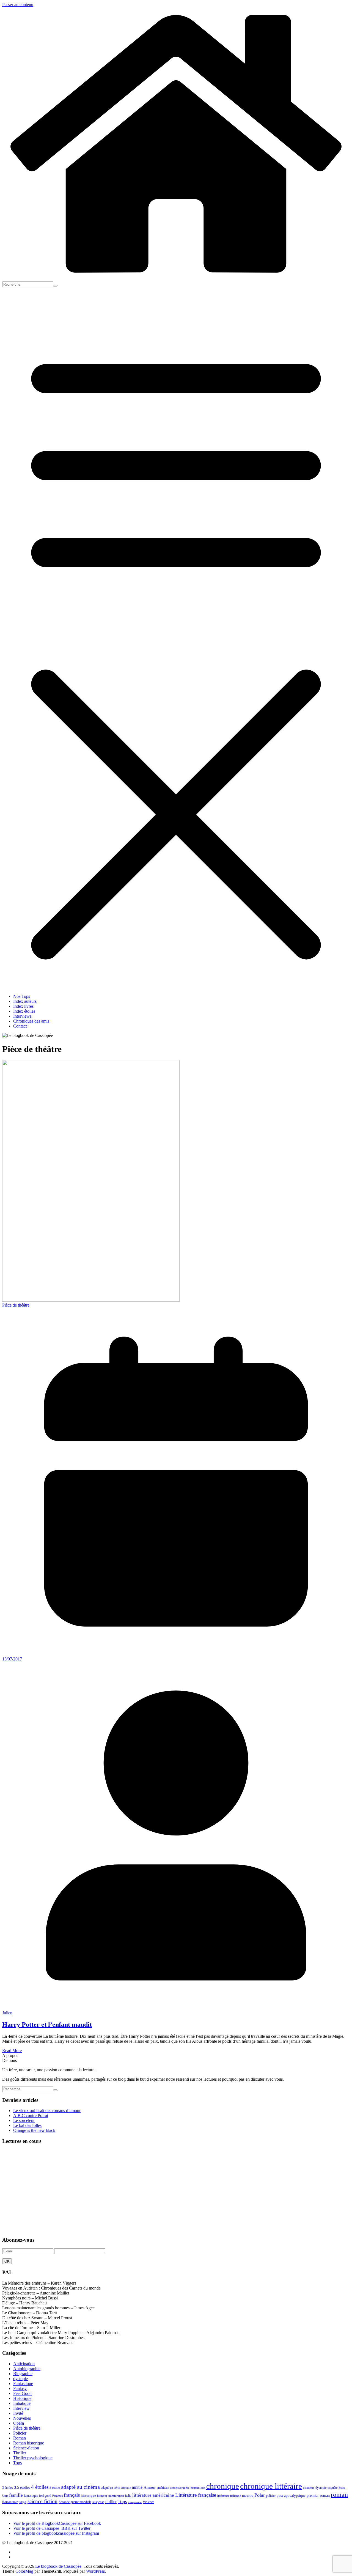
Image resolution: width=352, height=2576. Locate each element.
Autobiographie (27, 2369)
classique (309, 2488)
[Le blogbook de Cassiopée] (176, 279)
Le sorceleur (24, 2120)
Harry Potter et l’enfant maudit (47, 2025)
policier (271, 2496)
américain (163, 2488)
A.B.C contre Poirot (31, 2115)
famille (16, 2495)
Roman (20, 2438)
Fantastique (23, 2384)
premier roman (318, 2495)
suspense (98, 2502)
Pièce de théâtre (16, 1305)
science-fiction (42, 2501)
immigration (116, 2496)
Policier (20, 2433)
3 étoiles (8, 2488)
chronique (223, 2486)
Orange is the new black (34, 2130)
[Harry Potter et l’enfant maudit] (91, 1300)
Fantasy (20, 2388)
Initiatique (22, 2403)
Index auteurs (25, 1001)
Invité (18, 2413)
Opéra (19, 2423)
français (72, 2495)
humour (102, 2496)
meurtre (248, 2496)
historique (88, 2496)
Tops (17, 2463)
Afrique (126, 2488)
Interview (21, 2408)
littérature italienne (229, 2496)
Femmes (57, 2496)
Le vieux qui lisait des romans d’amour (47, 2111)
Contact (20, 1026)
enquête (332, 2488)
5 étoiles (55, 2488)
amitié (137, 2487)
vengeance (135, 2502)
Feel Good (22, 2393)
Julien (7, 2013)
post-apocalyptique (291, 2496)
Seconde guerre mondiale (75, 2502)
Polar (260, 2495)
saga (23, 2502)
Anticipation (24, 2364)
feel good (45, 2496)
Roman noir (10, 2502)
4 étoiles (40, 2487)
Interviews (22, 1016)
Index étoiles (24, 1011)
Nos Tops (22, 996)
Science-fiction (26, 2448)
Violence (148, 2502)
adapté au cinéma (80, 2487)
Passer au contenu (18, 5)
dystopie (20, 2379)
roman (339, 2494)
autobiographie (180, 2488)
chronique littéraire (271, 2486)
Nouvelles (22, 2418)
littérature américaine (153, 2495)
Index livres (23, 1006)
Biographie (23, 2374)
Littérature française (196, 2495)
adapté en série (110, 2488)
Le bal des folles (27, 2125)
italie (128, 2496)
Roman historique (29, 2443)
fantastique (31, 2496)
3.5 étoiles (22, 2487)
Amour (150, 2487)
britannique (198, 2488)
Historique (22, 2398)
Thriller (20, 2453)
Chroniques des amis (31, 1021)
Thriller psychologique (33, 2458)
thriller (111, 2502)
